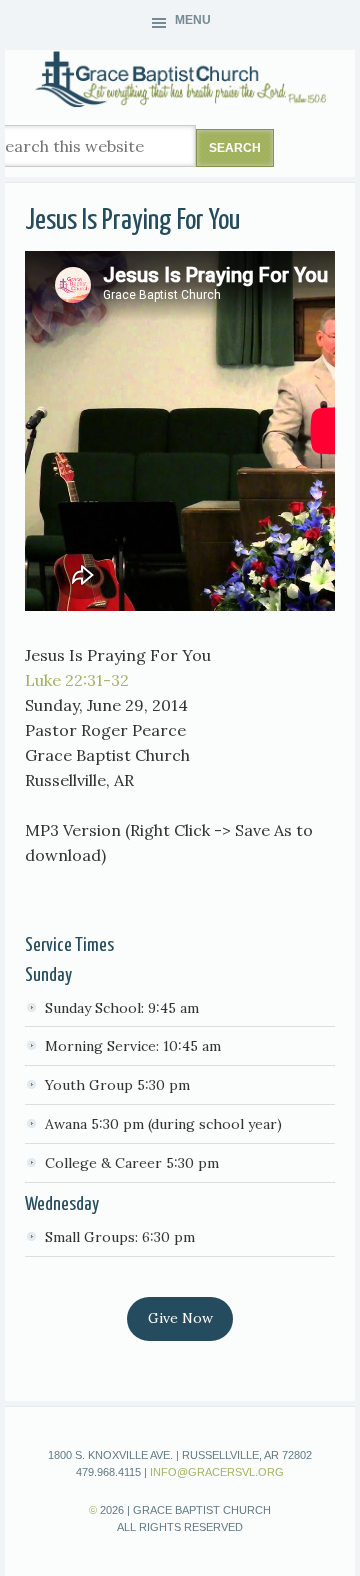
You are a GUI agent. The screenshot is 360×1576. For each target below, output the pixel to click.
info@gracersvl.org (217, 1472)
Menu (193, 20)
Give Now (180, 1318)
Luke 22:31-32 (77, 680)
